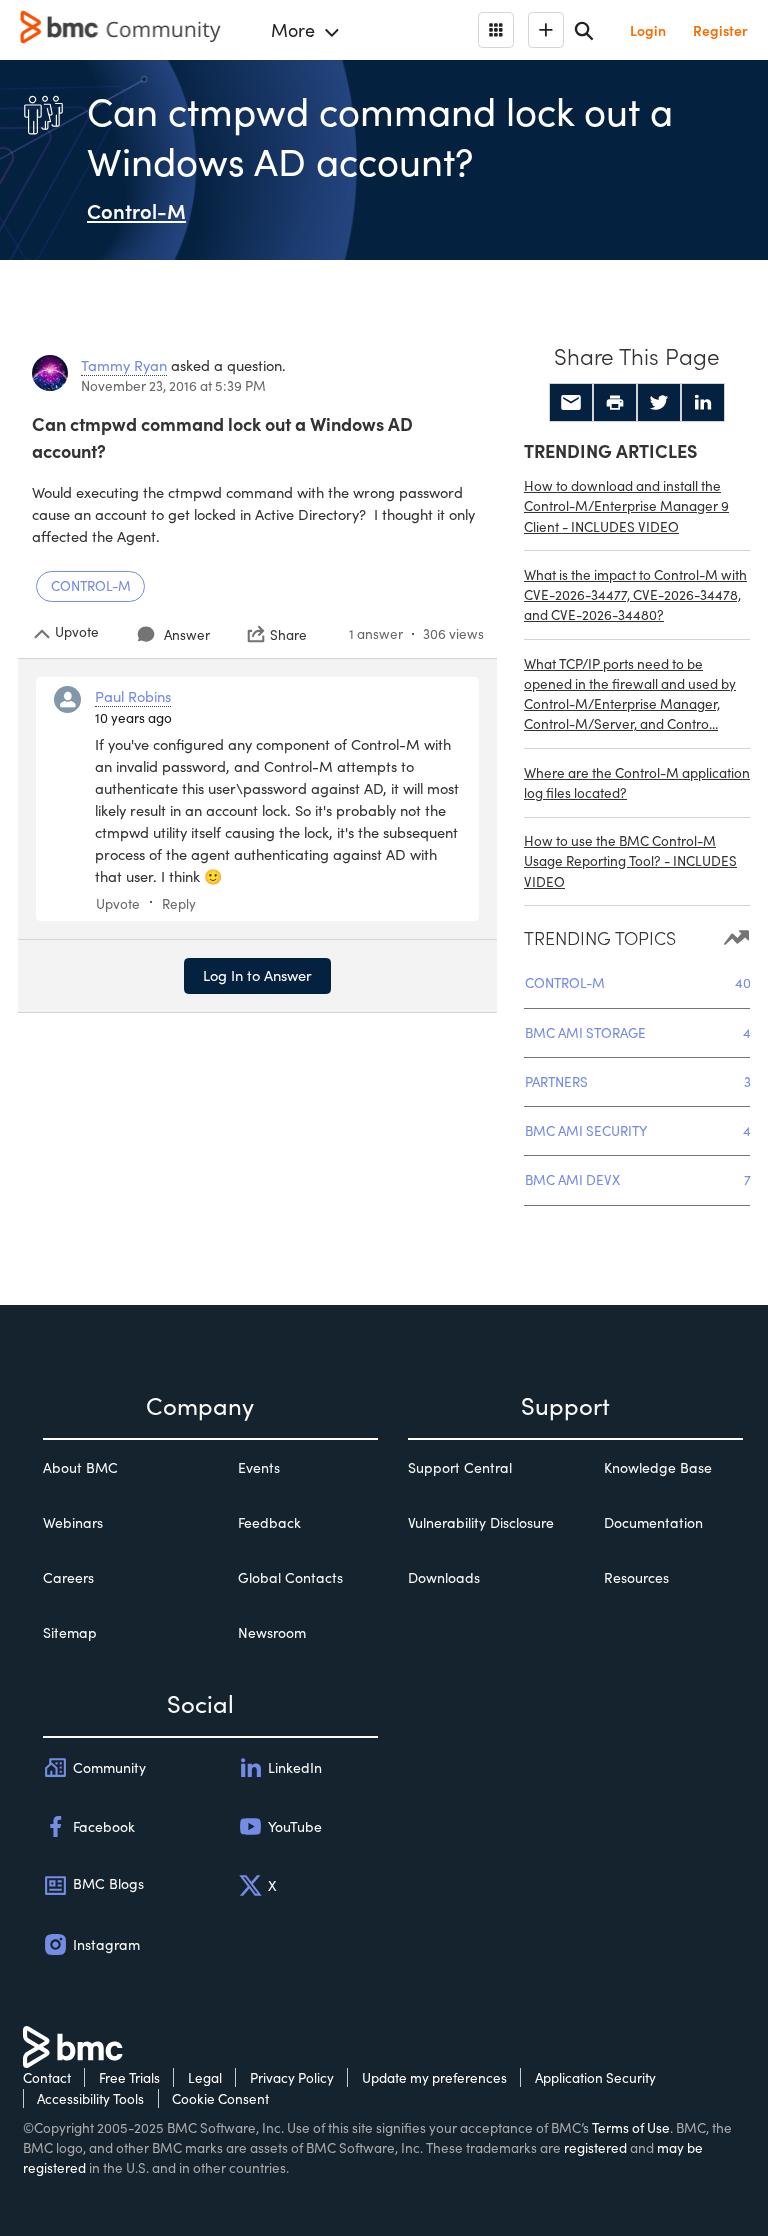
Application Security (595, 2077)
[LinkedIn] (703, 403)
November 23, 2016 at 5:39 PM (173, 385)
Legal (205, 2077)
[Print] (615, 403)
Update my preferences (434, 2077)
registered (595, 2147)
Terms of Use (631, 2127)
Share (288, 634)
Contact (47, 2077)
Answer (187, 634)
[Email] (571, 403)
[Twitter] (659, 403)
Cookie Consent (220, 2098)
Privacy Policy (292, 2077)
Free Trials (129, 2077)
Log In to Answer (257, 975)
